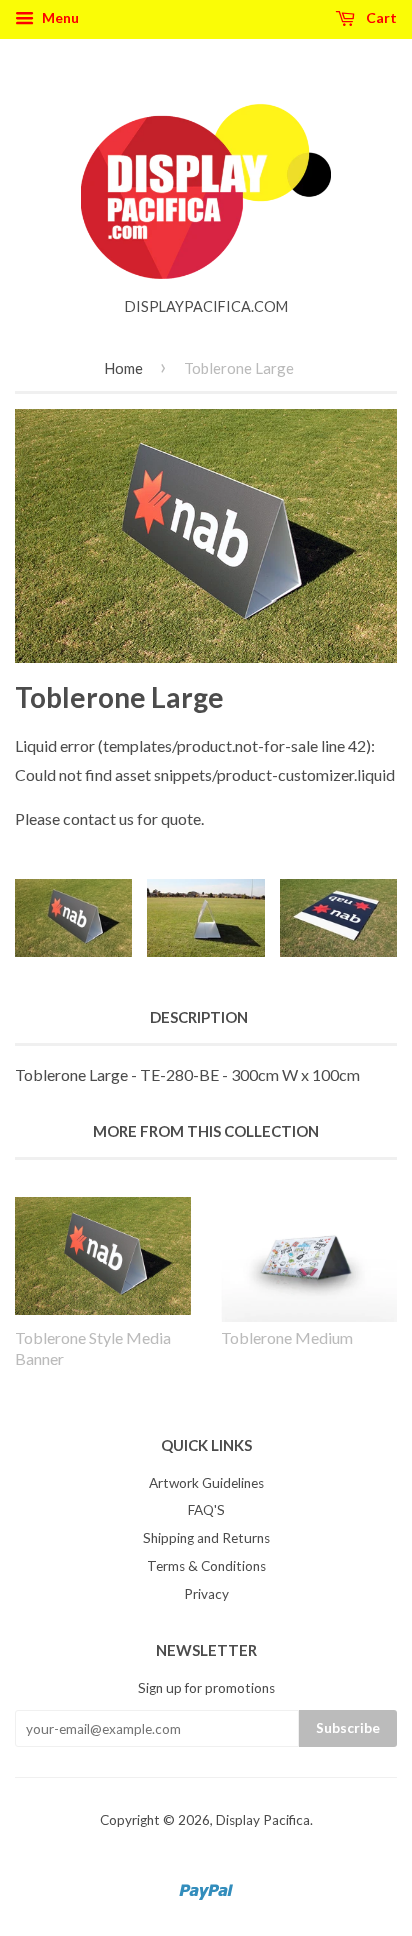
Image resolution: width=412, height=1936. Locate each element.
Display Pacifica (263, 1820)
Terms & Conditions (206, 1566)
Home (123, 368)
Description (199, 1017)
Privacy (206, 1594)
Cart (380, 17)
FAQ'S (206, 1510)
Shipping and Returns (206, 1538)
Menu (59, 17)
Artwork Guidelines (206, 1483)
